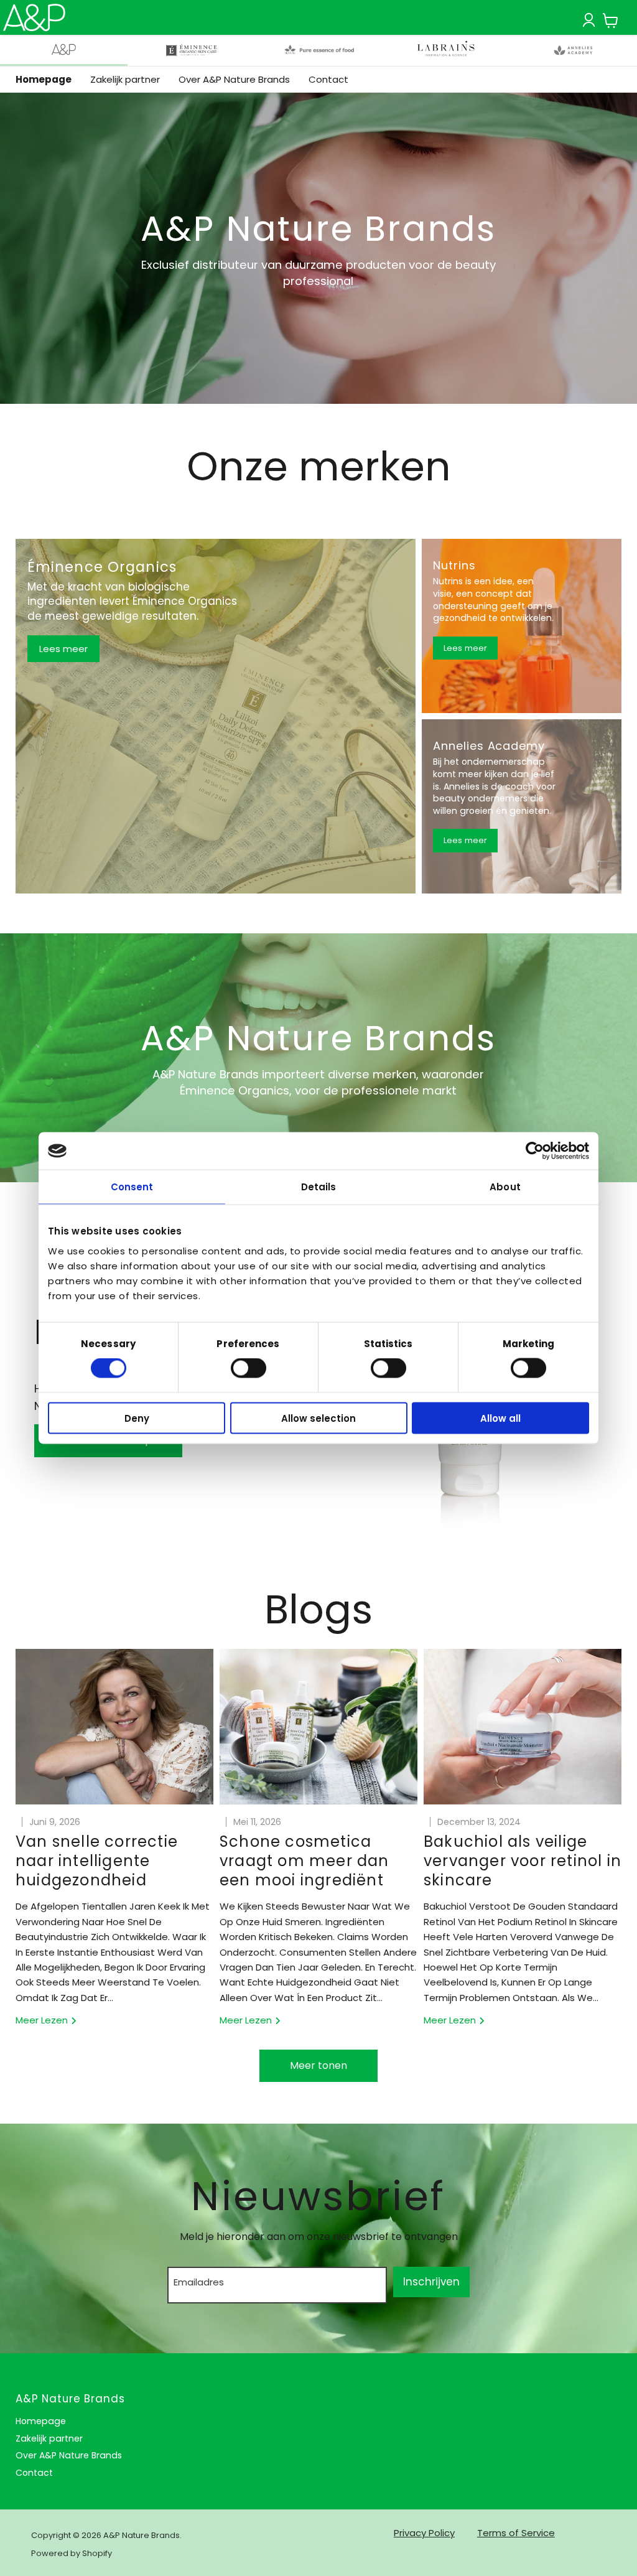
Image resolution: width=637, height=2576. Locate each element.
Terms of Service (516, 2533)
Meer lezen (43, 2020)
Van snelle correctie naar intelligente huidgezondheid (97, 1861)
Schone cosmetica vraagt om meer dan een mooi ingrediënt (305, 1861)
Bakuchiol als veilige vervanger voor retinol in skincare (523, 1861)
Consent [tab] (132, 1187)
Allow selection (318, 1418)
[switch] (249, 1368)
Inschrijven (431, 2282)
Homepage (44, 79)
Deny (137, 1418)
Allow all (500, 1418)
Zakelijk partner (125, 79)
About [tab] (505, 1187)
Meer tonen (318, 2065)
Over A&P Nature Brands (234, 79)
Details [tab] (319, 1187)
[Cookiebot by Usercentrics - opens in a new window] (535, 1151)
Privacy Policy (424, 2533)
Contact (328, 79)
